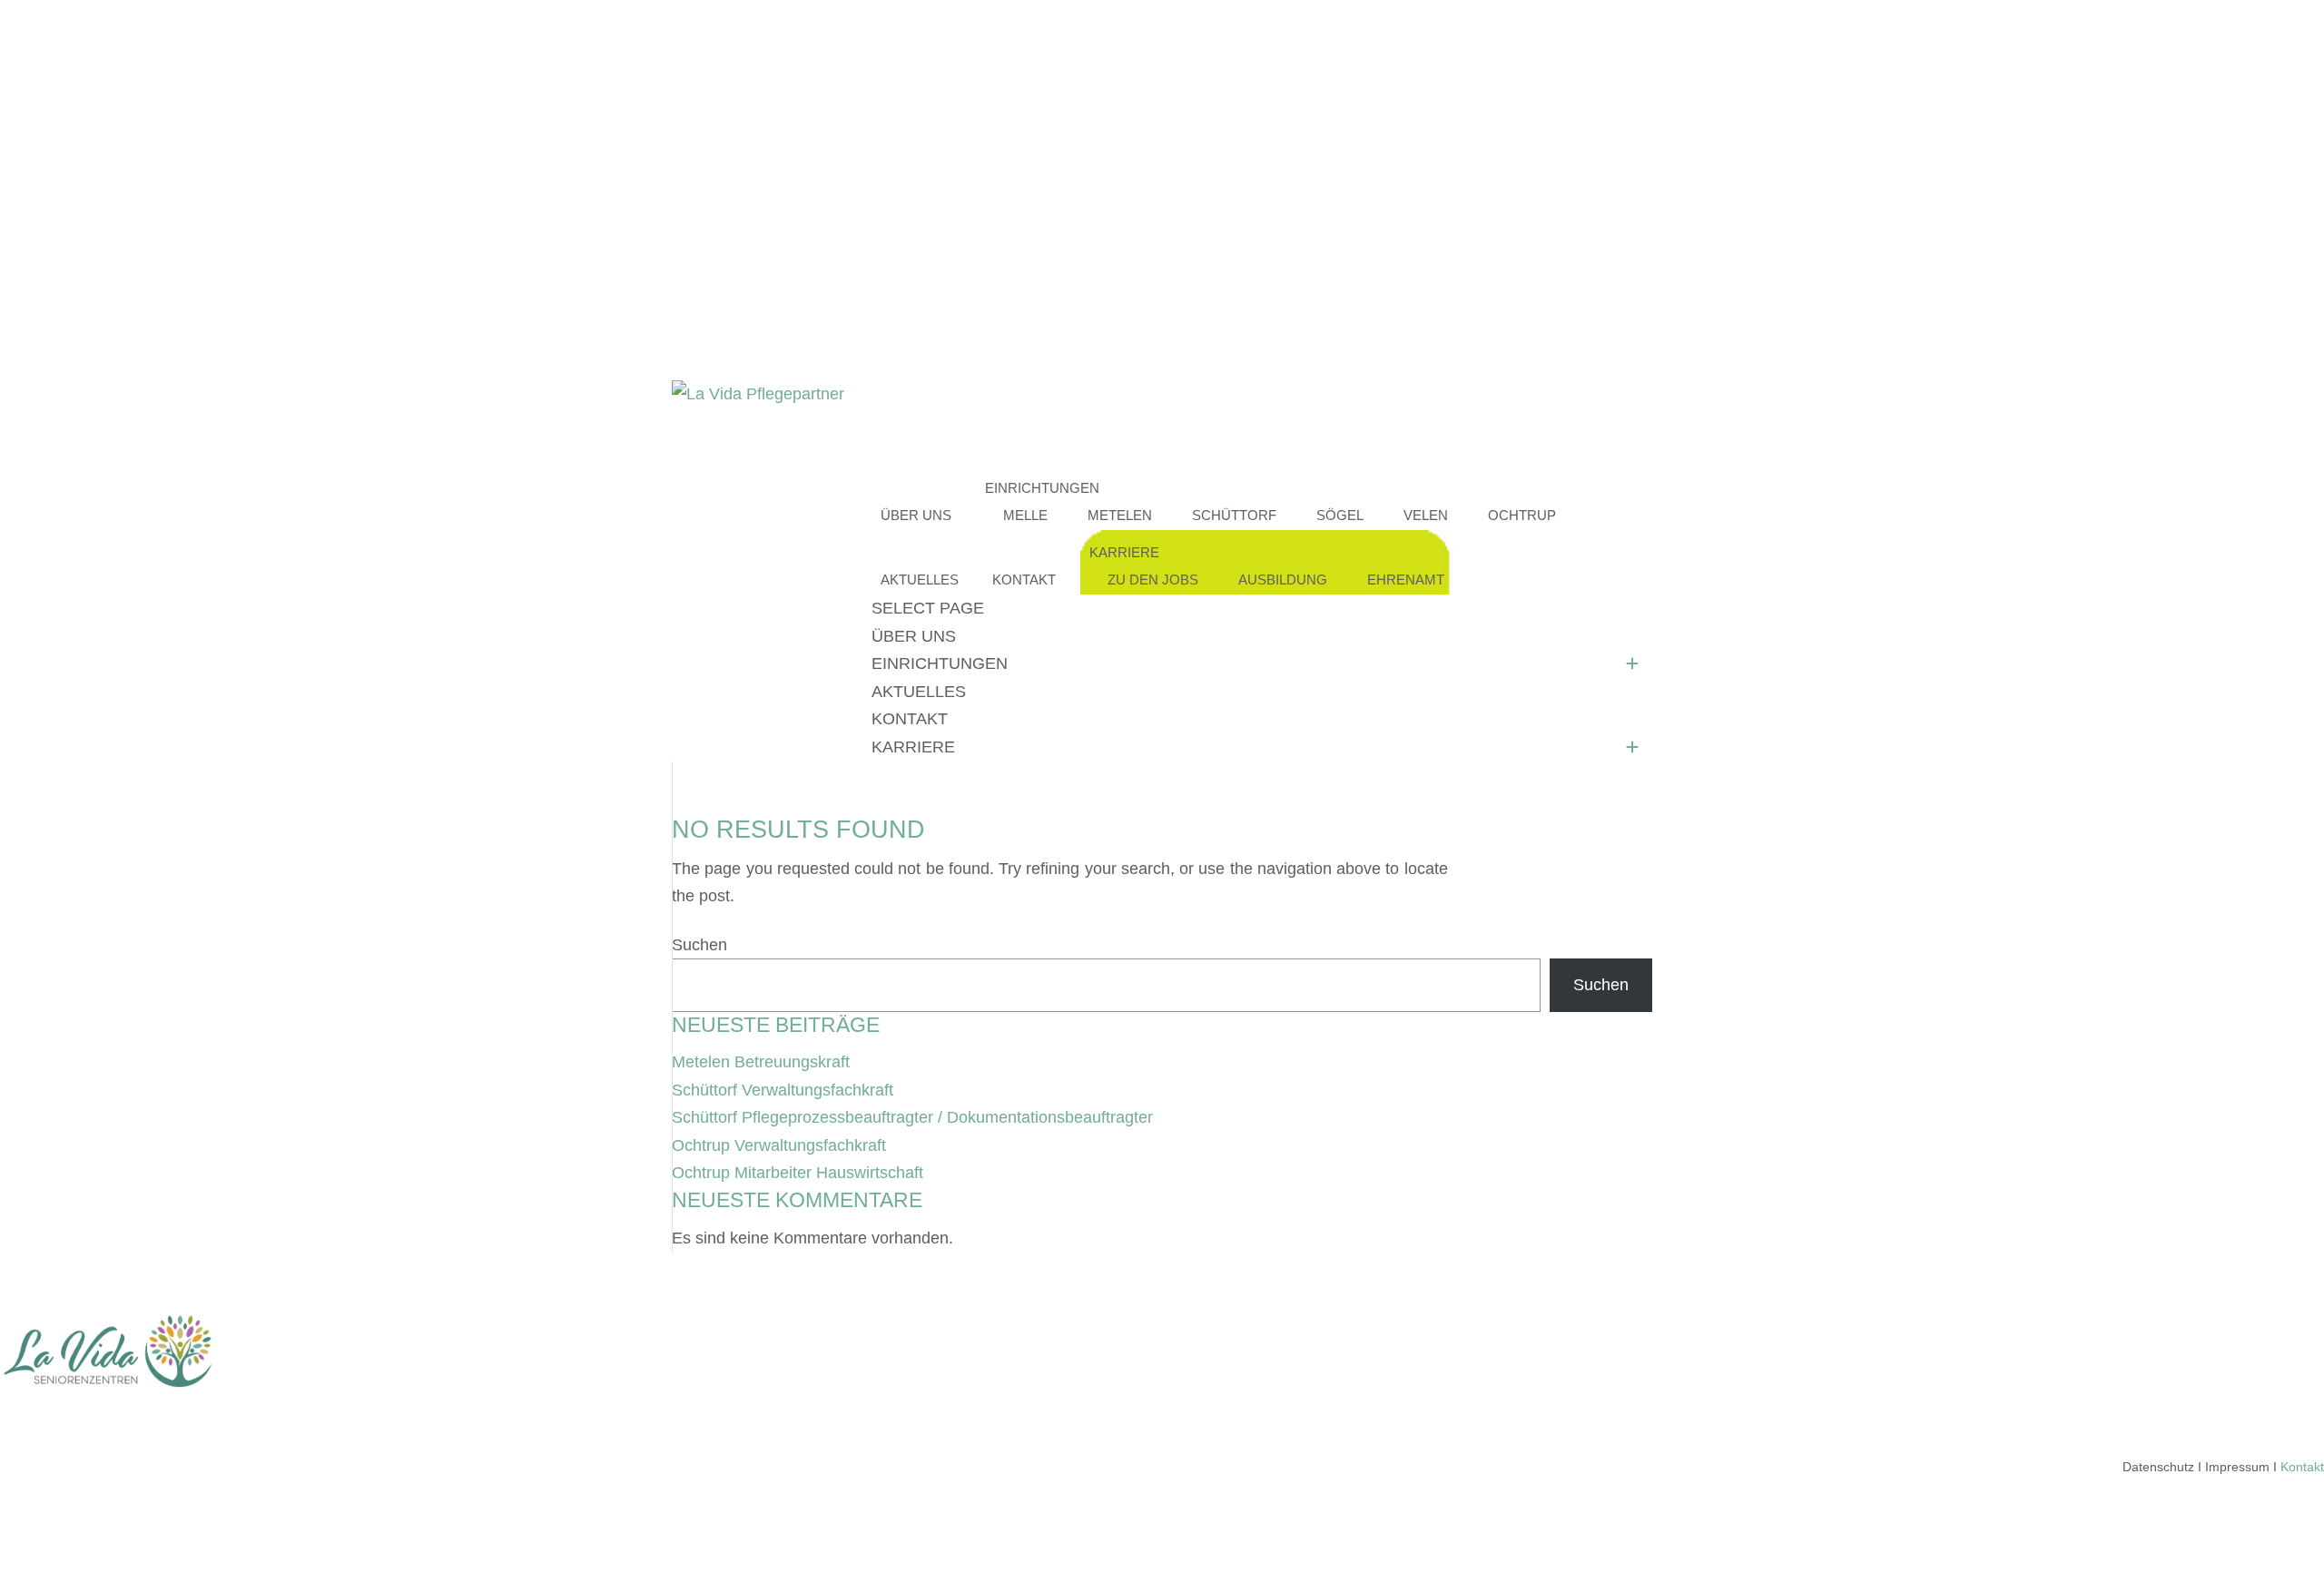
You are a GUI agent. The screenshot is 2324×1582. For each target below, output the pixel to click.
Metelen (1120, 515)
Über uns (916, 515)
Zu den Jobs (1153, 580)
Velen (1426, 515)
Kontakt (1024, 580)
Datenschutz (2158, 1467)
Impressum (2237, 1467)
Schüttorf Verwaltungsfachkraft (783, 1090)
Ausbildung (1283, 580)
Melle (1025, 515)
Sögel (1340, 515)
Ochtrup (1522, 515)
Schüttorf (1234, 515)
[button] (1632, 664)
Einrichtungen (940, 663)
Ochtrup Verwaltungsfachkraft (779, 1145)
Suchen (699, 945)
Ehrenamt (1406, 580)
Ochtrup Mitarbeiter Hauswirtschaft (798, 1173)
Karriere (913, 747)
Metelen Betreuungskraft (761, 1062)
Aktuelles (919, 692)
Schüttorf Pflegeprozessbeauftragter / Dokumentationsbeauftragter (912, 1117)
